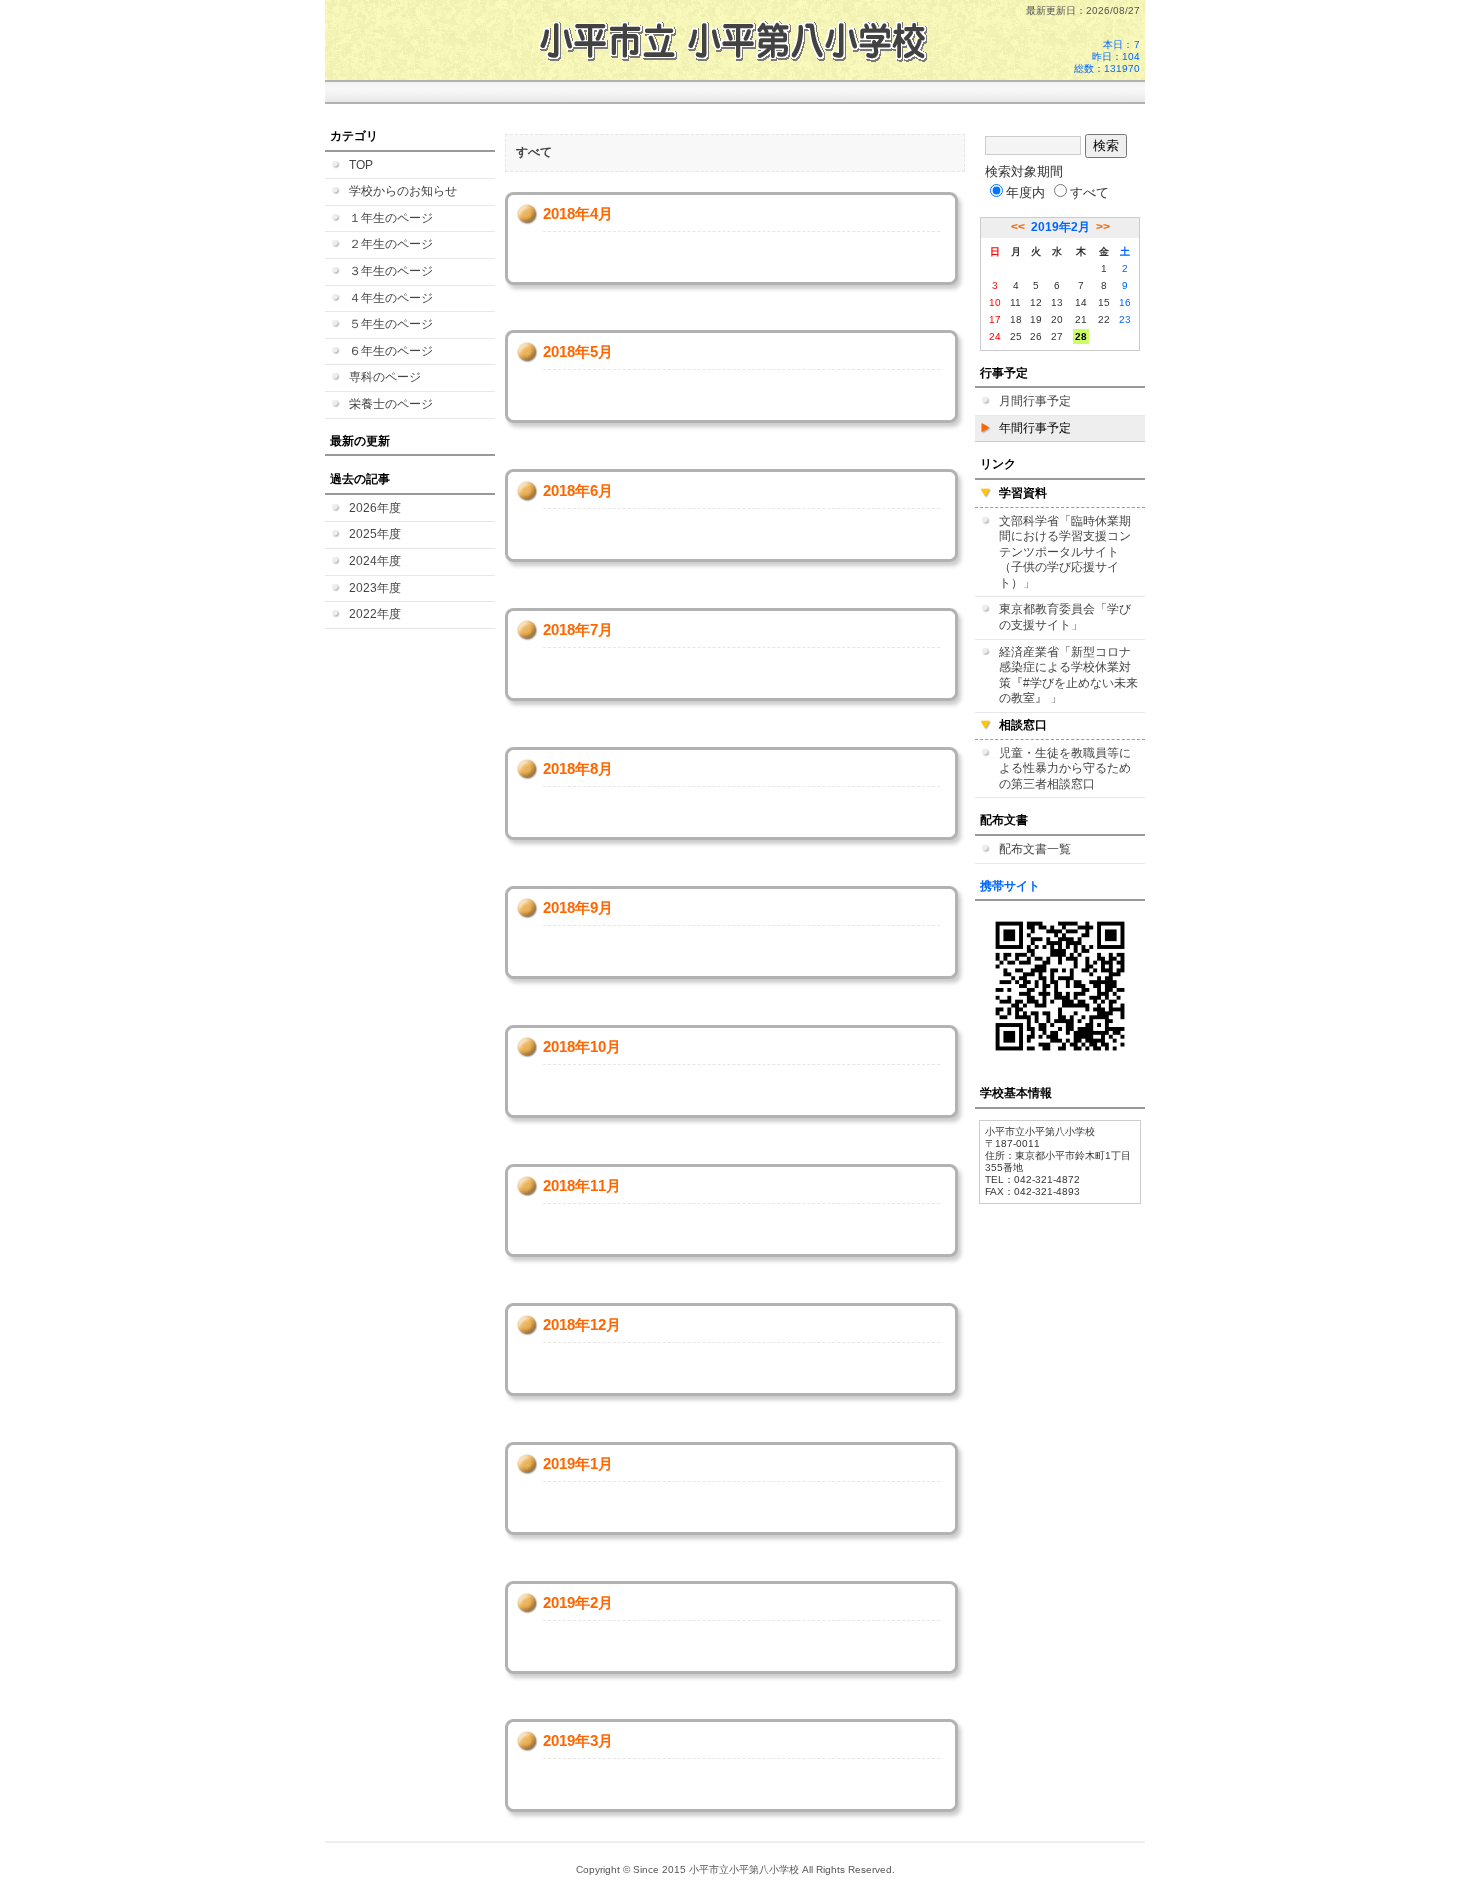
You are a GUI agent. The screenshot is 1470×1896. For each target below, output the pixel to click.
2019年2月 (1060, 227)
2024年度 (375, 561)
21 (1081, 319)
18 (1016, 319)
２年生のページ (391, 244)
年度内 (1025, 192)
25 (1016, 336)
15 (1104, 302)
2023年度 (375, 588)
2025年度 (375, 534)
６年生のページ (391, 351)
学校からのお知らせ (403, 191)
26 (1036, 336)
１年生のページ (391, 218)
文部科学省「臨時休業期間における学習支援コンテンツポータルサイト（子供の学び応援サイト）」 (1065, 552)
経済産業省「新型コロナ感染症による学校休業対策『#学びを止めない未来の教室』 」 (1068, 675)
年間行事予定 (1035, 428)
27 (1057, 336)
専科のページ (385, 377)
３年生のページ (391, 271)
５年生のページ (391, 324)
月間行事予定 (1035, 401)
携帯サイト (1010, 886)
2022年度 (375, 614)
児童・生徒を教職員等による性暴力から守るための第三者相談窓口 (1065, 768)
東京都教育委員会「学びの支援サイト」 (1065, 617)
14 (1081, 302)
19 (1036, 319)
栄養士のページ (391, 404)
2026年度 (375, 508)
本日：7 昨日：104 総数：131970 (1107, 56)
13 (1057, 302)
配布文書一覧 (1035, 849)
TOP (361, 165)
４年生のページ (391, 298)
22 (1104, 319)
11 (1015, 302)
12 (1036, 302)
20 (1057, 319)
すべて (1089, 192)
